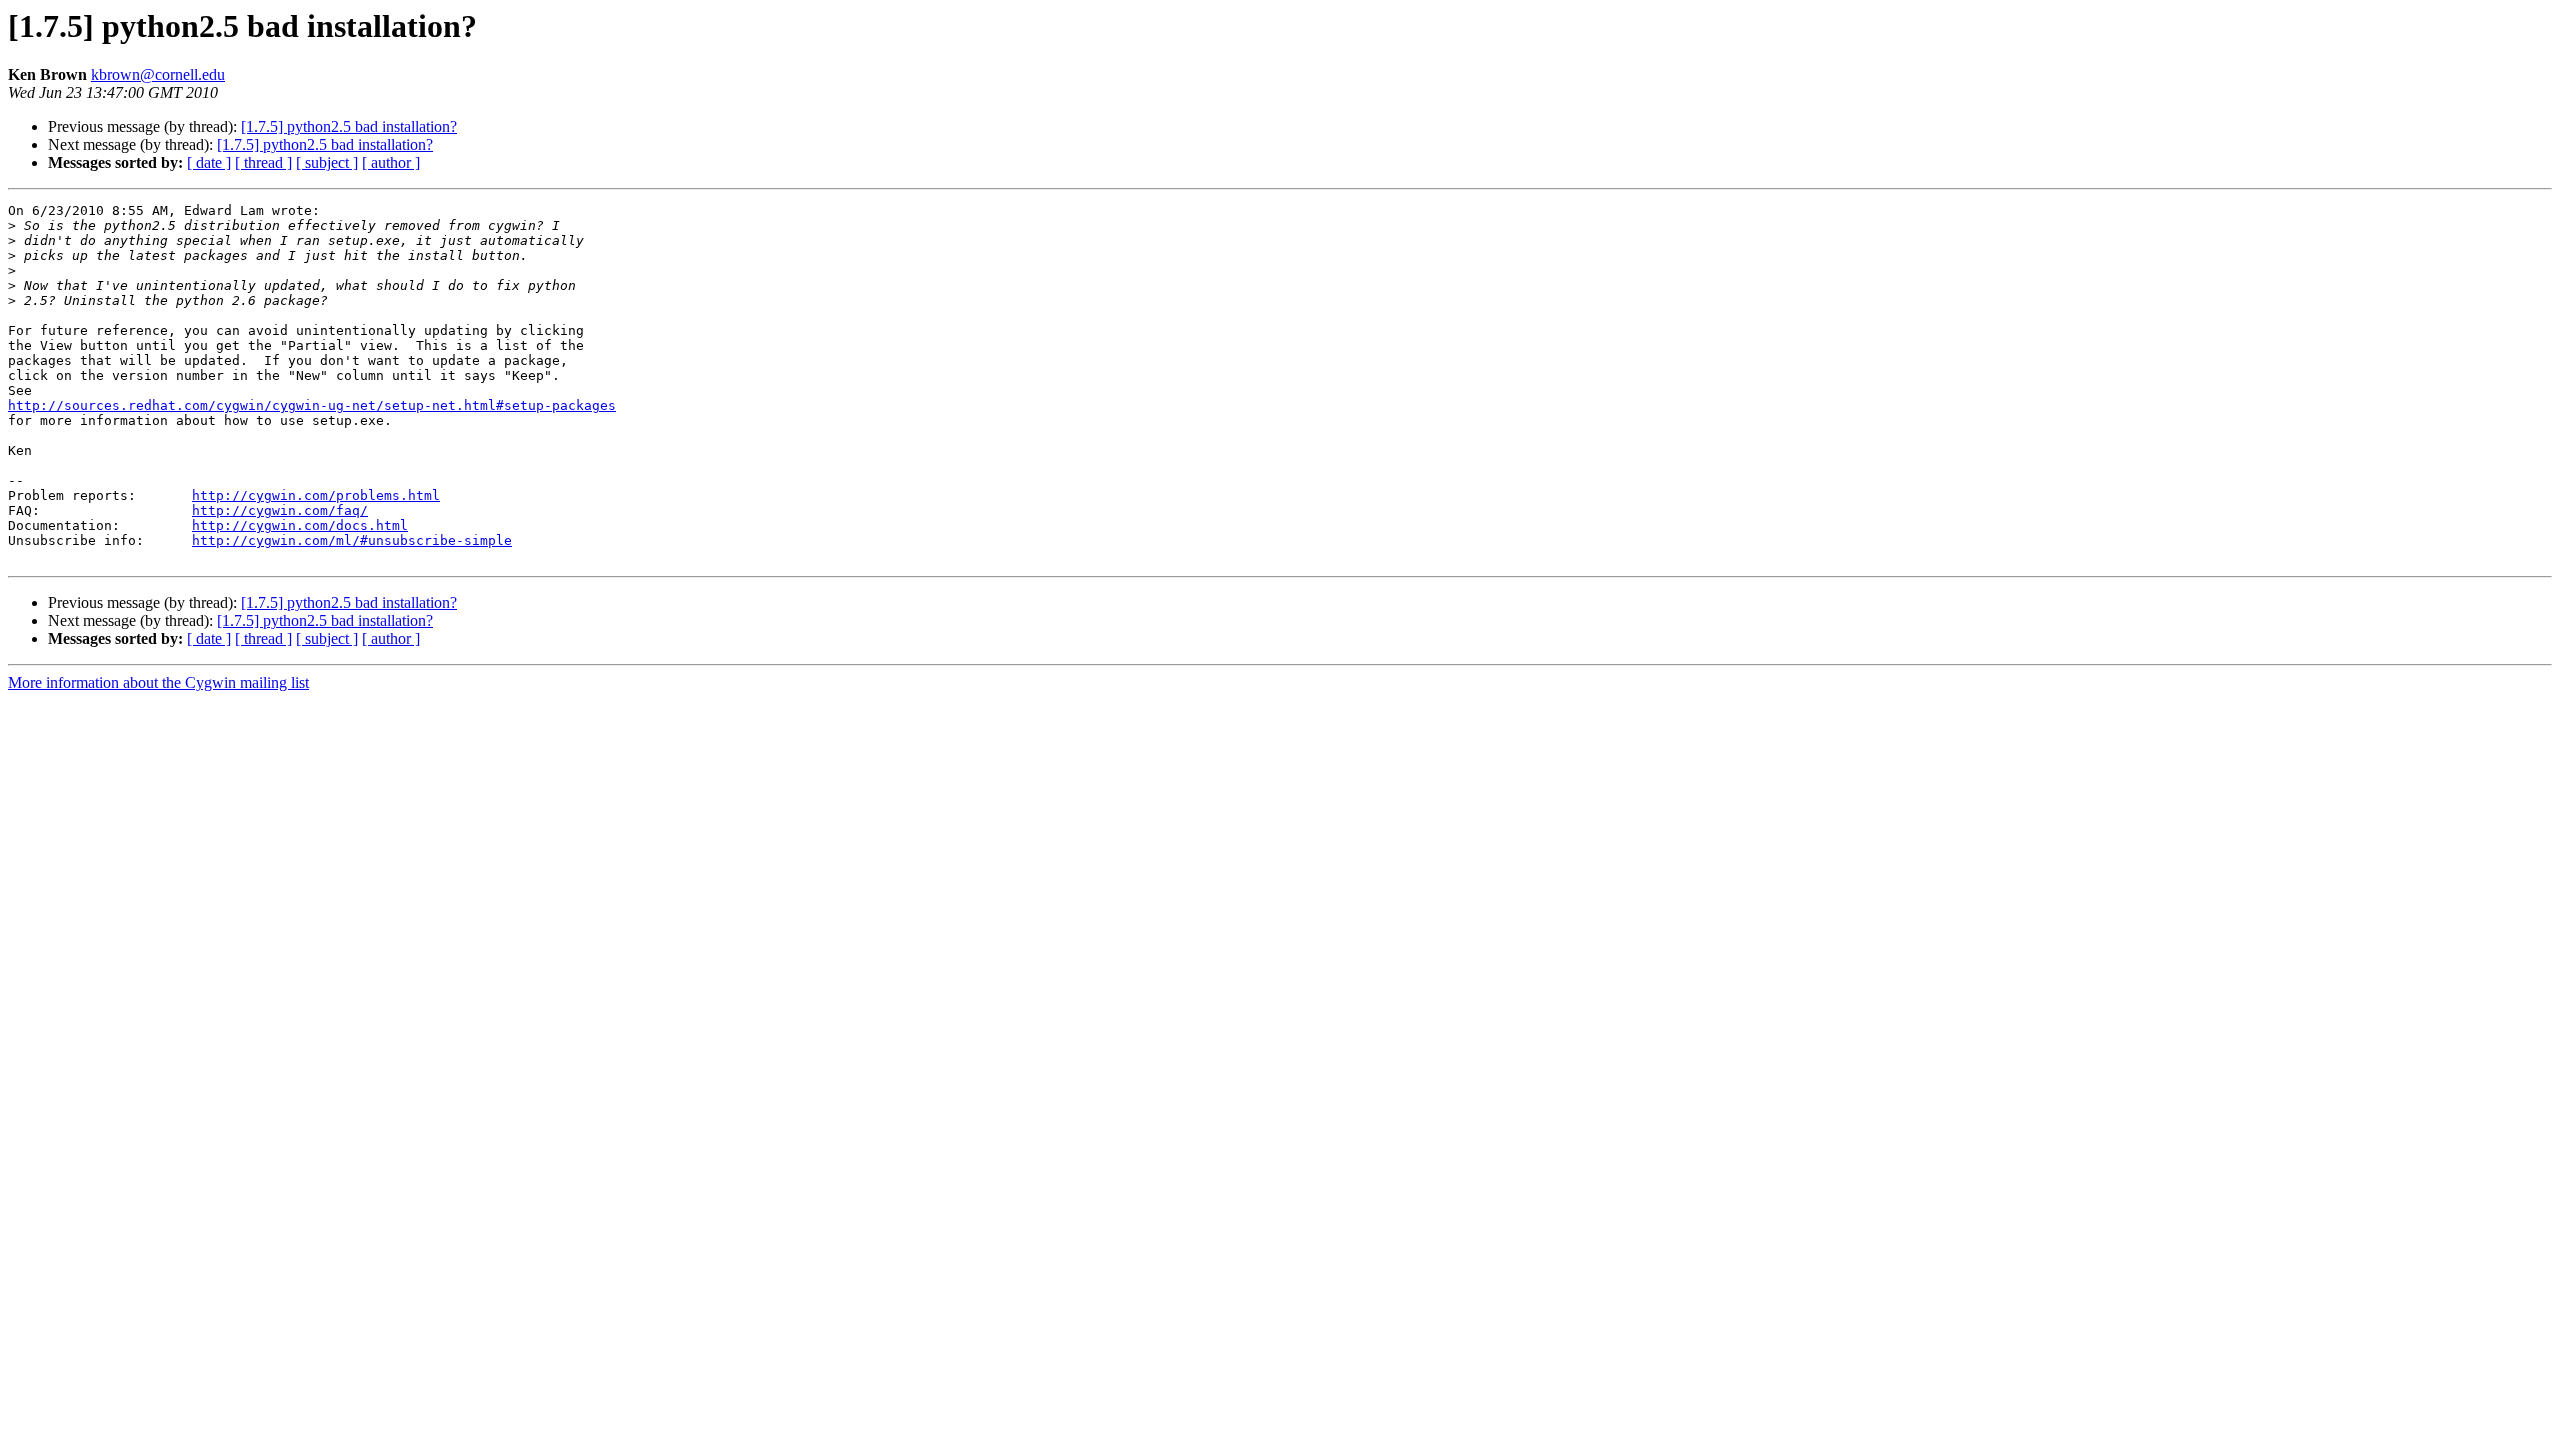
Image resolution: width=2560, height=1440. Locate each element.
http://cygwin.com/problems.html (316, 495)
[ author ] (391, 162)
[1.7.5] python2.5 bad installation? (349, 126)
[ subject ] (327, 162)
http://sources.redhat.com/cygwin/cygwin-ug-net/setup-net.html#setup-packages (312, 405)
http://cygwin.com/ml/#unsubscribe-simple (352, 540)
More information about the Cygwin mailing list (158, 682)
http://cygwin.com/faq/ (280, 510)
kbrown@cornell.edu (158, 74)
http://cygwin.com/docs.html (300, 525)
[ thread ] (263, 162)
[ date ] (209, 162)
